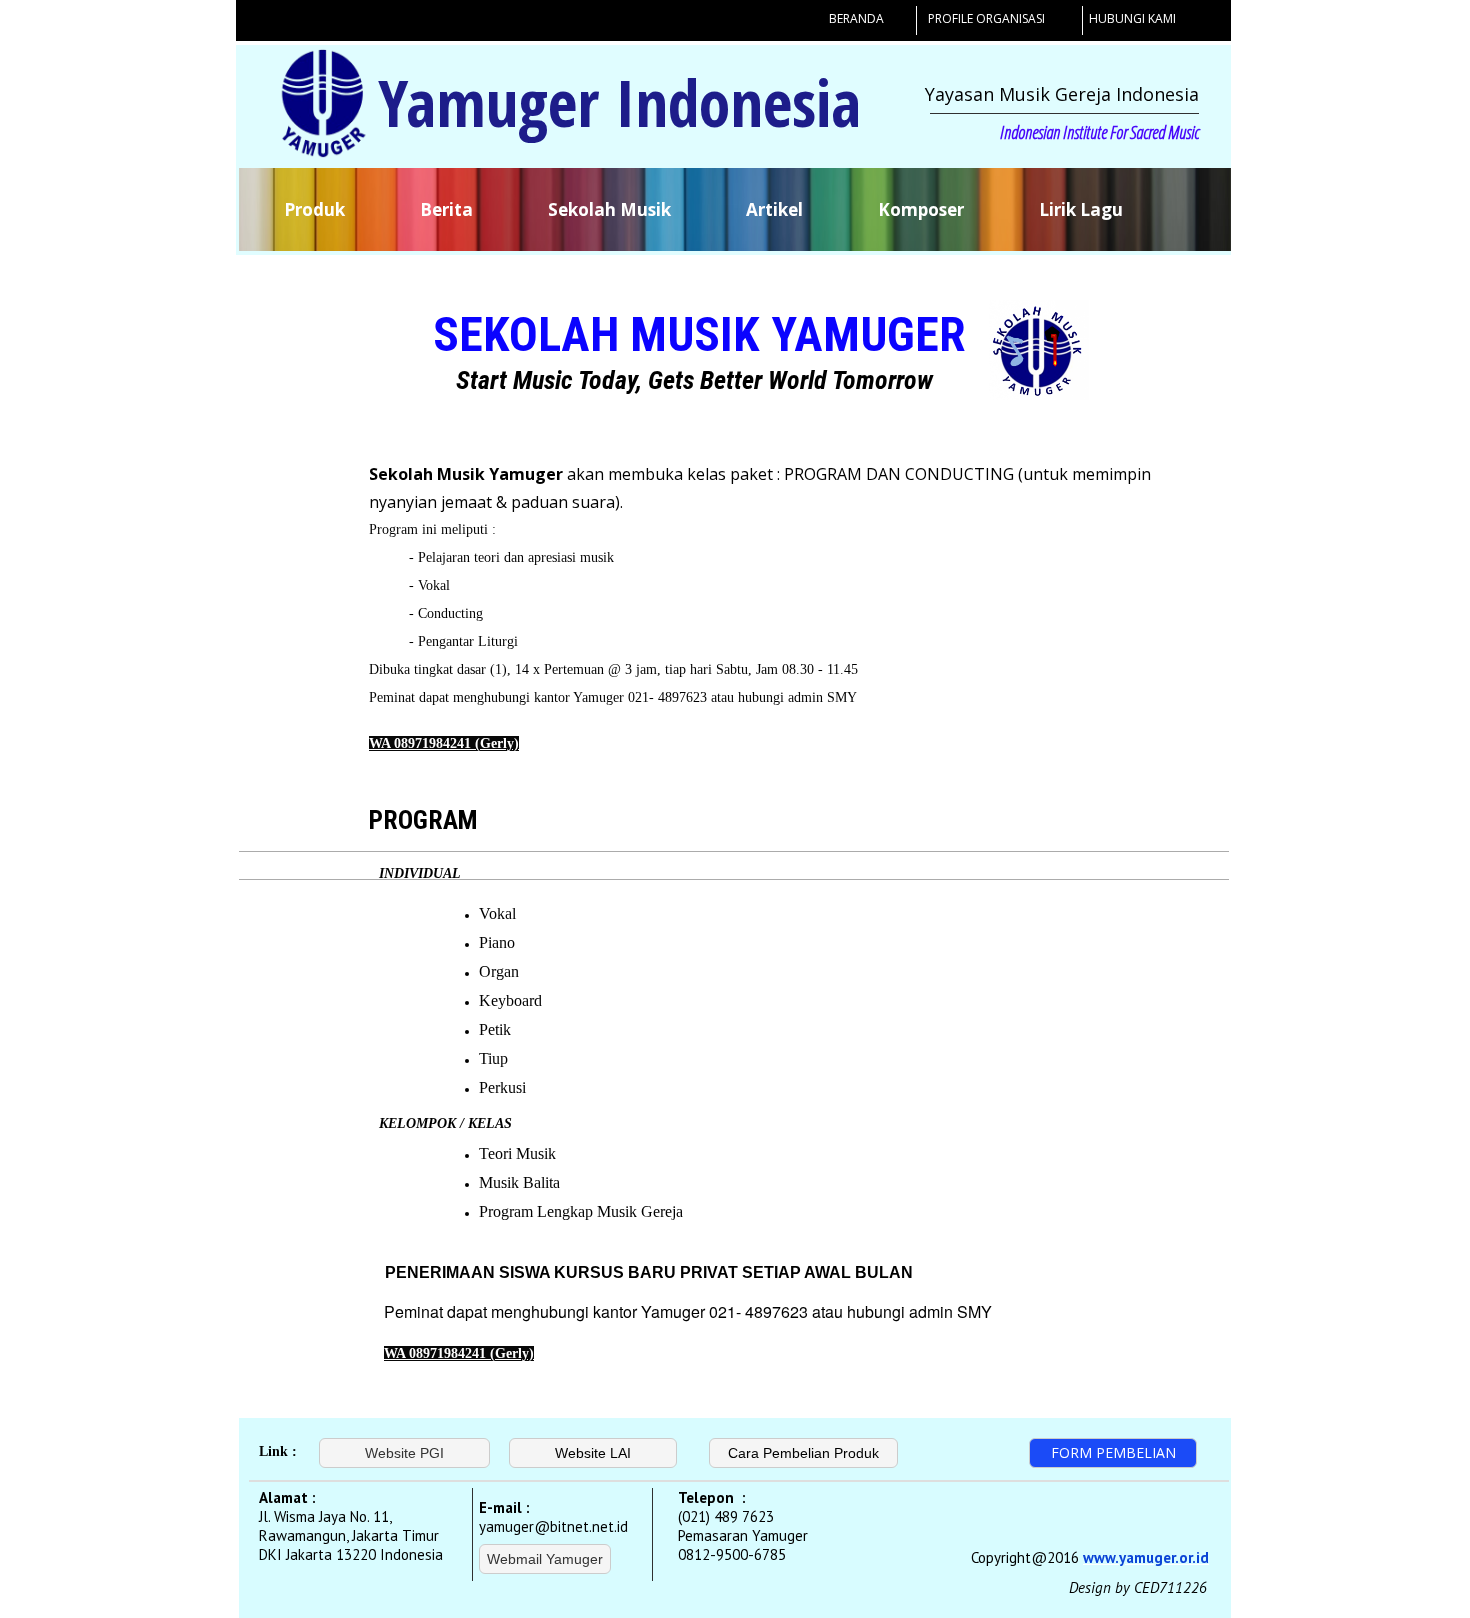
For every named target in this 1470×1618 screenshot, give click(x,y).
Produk (314, 209)
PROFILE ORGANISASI (986, 18)
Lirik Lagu (1081, 209)
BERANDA (856, 18)
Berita (446, 209)
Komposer (921, 209)
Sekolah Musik (609, 209)
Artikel (774, 209)
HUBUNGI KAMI (1132, 18)
